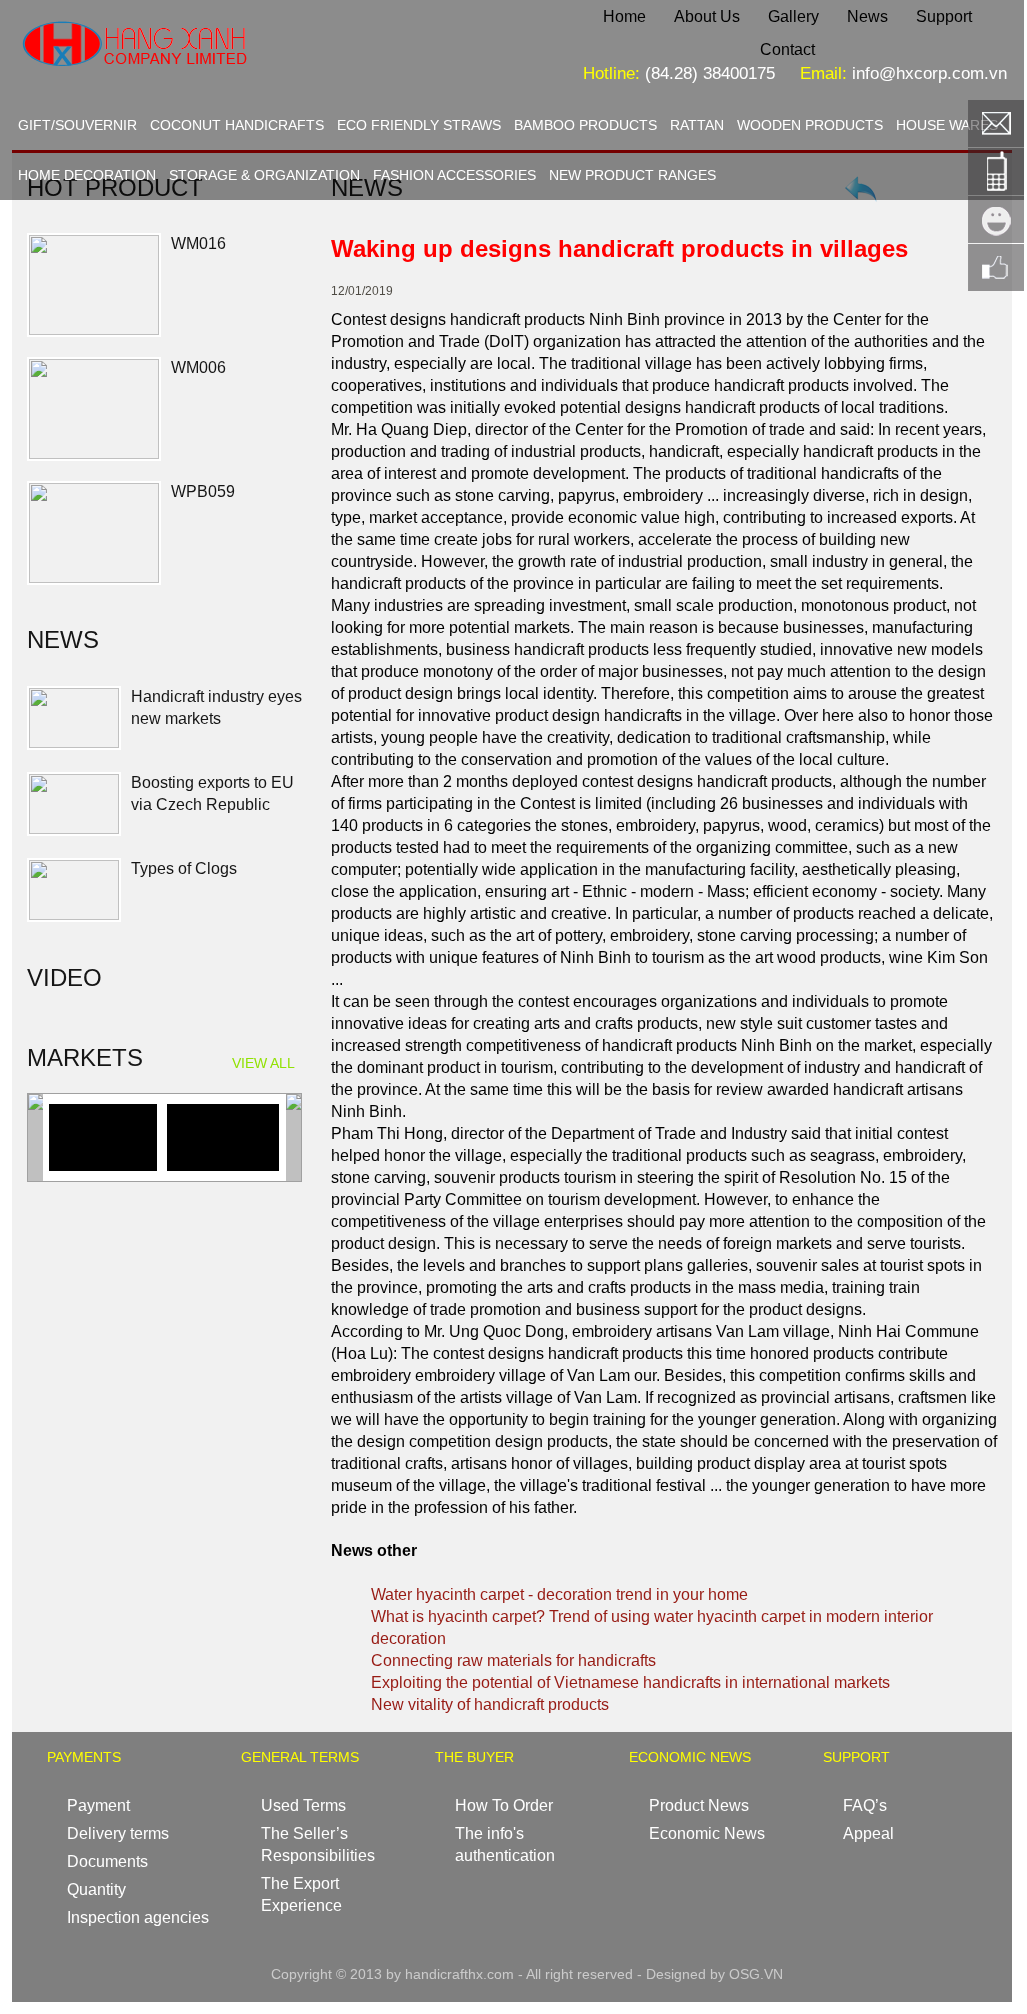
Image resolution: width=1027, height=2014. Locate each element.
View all (263, 1063)
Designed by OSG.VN (714, 1974)
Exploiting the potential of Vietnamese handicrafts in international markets (630, 1682)
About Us (707, 16)
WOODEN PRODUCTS (810, 125)
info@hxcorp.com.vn (929, 73)
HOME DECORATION (87, 175)
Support (944, 16)
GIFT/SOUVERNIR (77, 125)
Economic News (707, 1833)
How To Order (504, 1805)
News (867, 16)
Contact (787, 49)
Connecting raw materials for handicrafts (513, 1660)
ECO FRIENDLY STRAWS (419, 125)
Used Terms (303, 1805)
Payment (98, 1805)
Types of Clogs (184, 867)
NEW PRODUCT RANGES (632, 175)
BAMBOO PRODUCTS (585, 125)
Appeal (868, 1833)
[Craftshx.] (198, 84)
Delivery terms (118, 1833)
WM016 (198, 243)
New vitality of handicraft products (490, 1704)
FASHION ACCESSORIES (454, 175)
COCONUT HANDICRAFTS (237, 125)
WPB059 (203, 491)
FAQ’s (865, 1805)
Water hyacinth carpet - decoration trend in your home (559, 1594)
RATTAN (697, 125)
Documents (107, 1861)
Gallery (793, 16)
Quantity (96, 1889)
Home (624, 16)
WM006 (198, 367)
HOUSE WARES (947, 125)
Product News (699, 1805)
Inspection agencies (138, 1917)
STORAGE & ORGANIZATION (264, 175)
